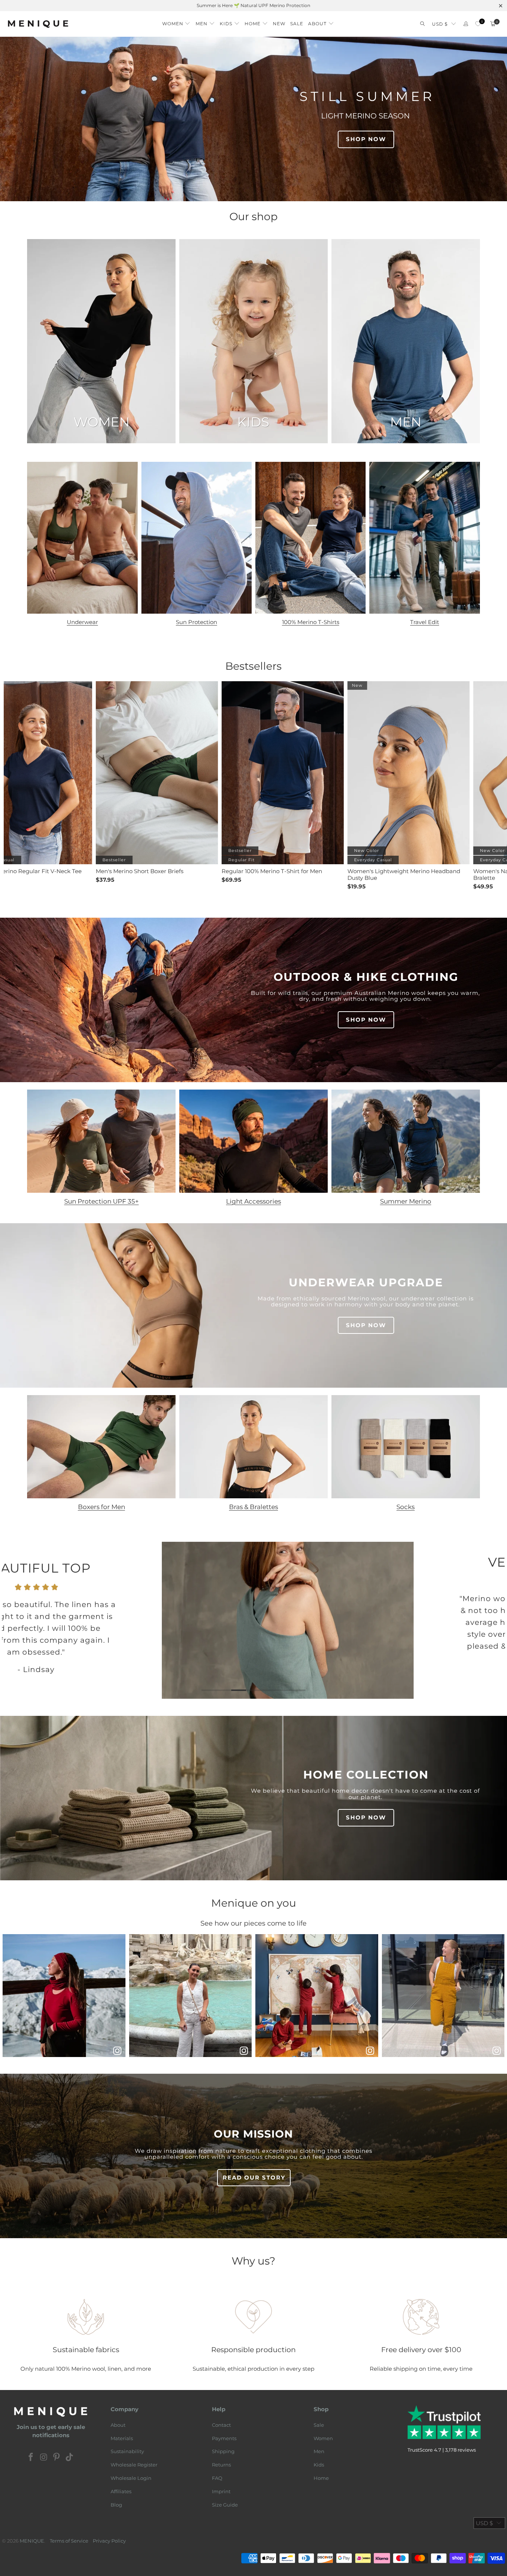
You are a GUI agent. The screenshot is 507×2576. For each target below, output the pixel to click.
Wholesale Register (134, 2465)
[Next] (493, 1622)
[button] (176, 22)
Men (319, 2451)
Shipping (223, 2451)
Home (321, 2478)
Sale (319, 2425)
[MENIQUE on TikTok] (70, 2458)
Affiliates (121, 2491)
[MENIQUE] (38, 24)
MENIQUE (32, 2541)
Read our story (254, 2177)
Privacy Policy (109, 2541)
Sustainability (127, 2451)
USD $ (440, 24)
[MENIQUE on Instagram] (44, 2458)
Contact (221, 2425)
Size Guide (225, 2505)
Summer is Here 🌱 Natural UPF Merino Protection (253, 5)
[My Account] (466, 24)
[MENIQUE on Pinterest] (57, 2458)
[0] (478, 24)
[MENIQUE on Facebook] (31, 2458)
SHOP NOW (366, 139)
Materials (122, 2438)
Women (323, 2438)
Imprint (221, 2491)
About (118, 2425)
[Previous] (14, 1622)
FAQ (217, 2478)
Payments (224, 2438)
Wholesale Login (131, 2478)
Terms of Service (69, 2541)
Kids (319, 2465)
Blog (116, 2505)
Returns (221, 2465)
